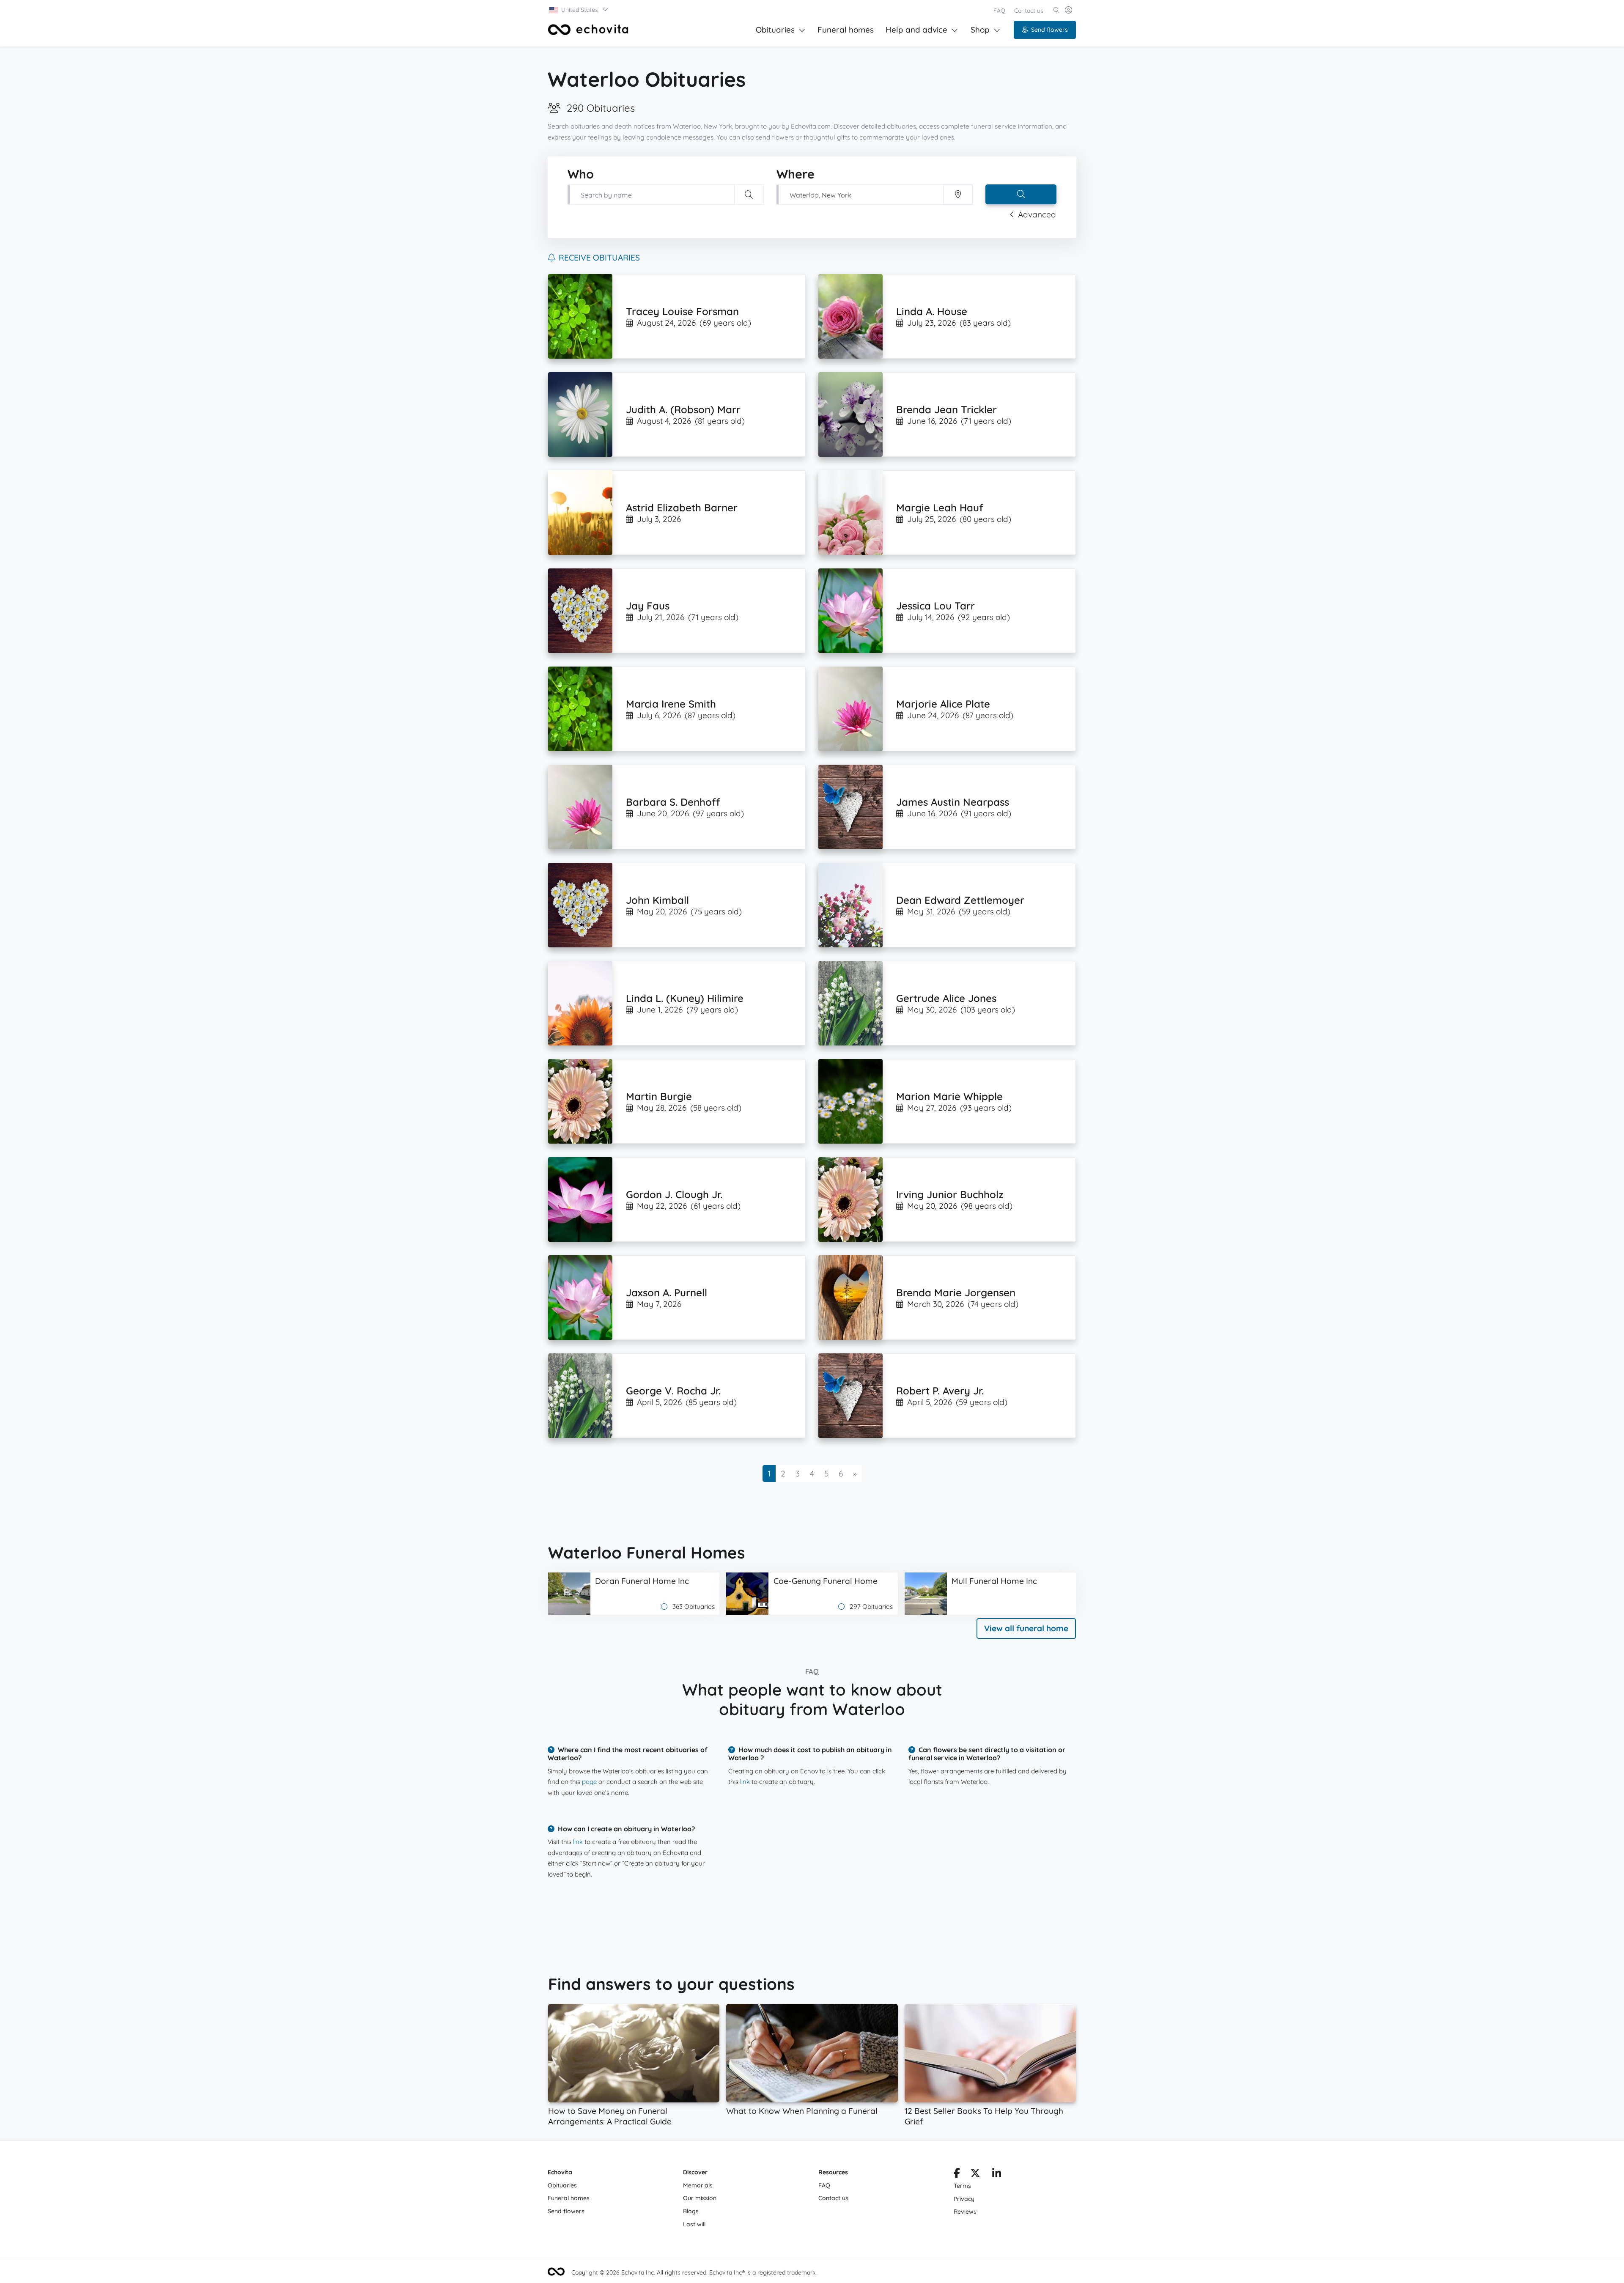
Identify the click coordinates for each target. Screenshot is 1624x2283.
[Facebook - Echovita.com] (957, 2175)
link (745, 1782)
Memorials (698, 2185)
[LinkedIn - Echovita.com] (997, 2175)
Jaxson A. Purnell (667, 1292)
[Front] (588, 30)
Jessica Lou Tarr (935, 606)
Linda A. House (932, 311)
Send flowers (1049, 30)
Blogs (691, 2211)
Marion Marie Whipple (949, 1096)
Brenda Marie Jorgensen (956, 1292)
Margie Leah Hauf (940, 508)
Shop (980, 30)
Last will (694, 2224)
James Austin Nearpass (953, 802)
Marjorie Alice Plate (943, 704)
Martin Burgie (659, 1096)
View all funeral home (1026, 1628)
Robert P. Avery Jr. (940, 1391)
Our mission (700, 2198)
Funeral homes (846, 30)
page (589, 1782)
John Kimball (657, 900)
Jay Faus (648, 606)
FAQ (999, 11)
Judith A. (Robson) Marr (683, 409)
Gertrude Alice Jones (946, 998)
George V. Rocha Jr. (673, 1391)
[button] (579, 10)
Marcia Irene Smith (671, 704)
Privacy (964, 2199)
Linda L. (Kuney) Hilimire (685, 998)
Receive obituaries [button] (599, 258)
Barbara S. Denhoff (673, 802)
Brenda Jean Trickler (946, 409)
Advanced (1037, 214)
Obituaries (775, 30)
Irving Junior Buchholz (950, 1194)
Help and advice (916, 30)
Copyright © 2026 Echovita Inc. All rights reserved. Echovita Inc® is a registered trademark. (694, 2272)
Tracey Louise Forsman (682, 311)
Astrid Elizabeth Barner (682, 508)
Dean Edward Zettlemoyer (960, 900)
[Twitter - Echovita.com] (975, 2175)
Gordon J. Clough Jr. (674, 1194)
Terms (962, 2186)
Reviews (965, 2212)
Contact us (1029, 11)
